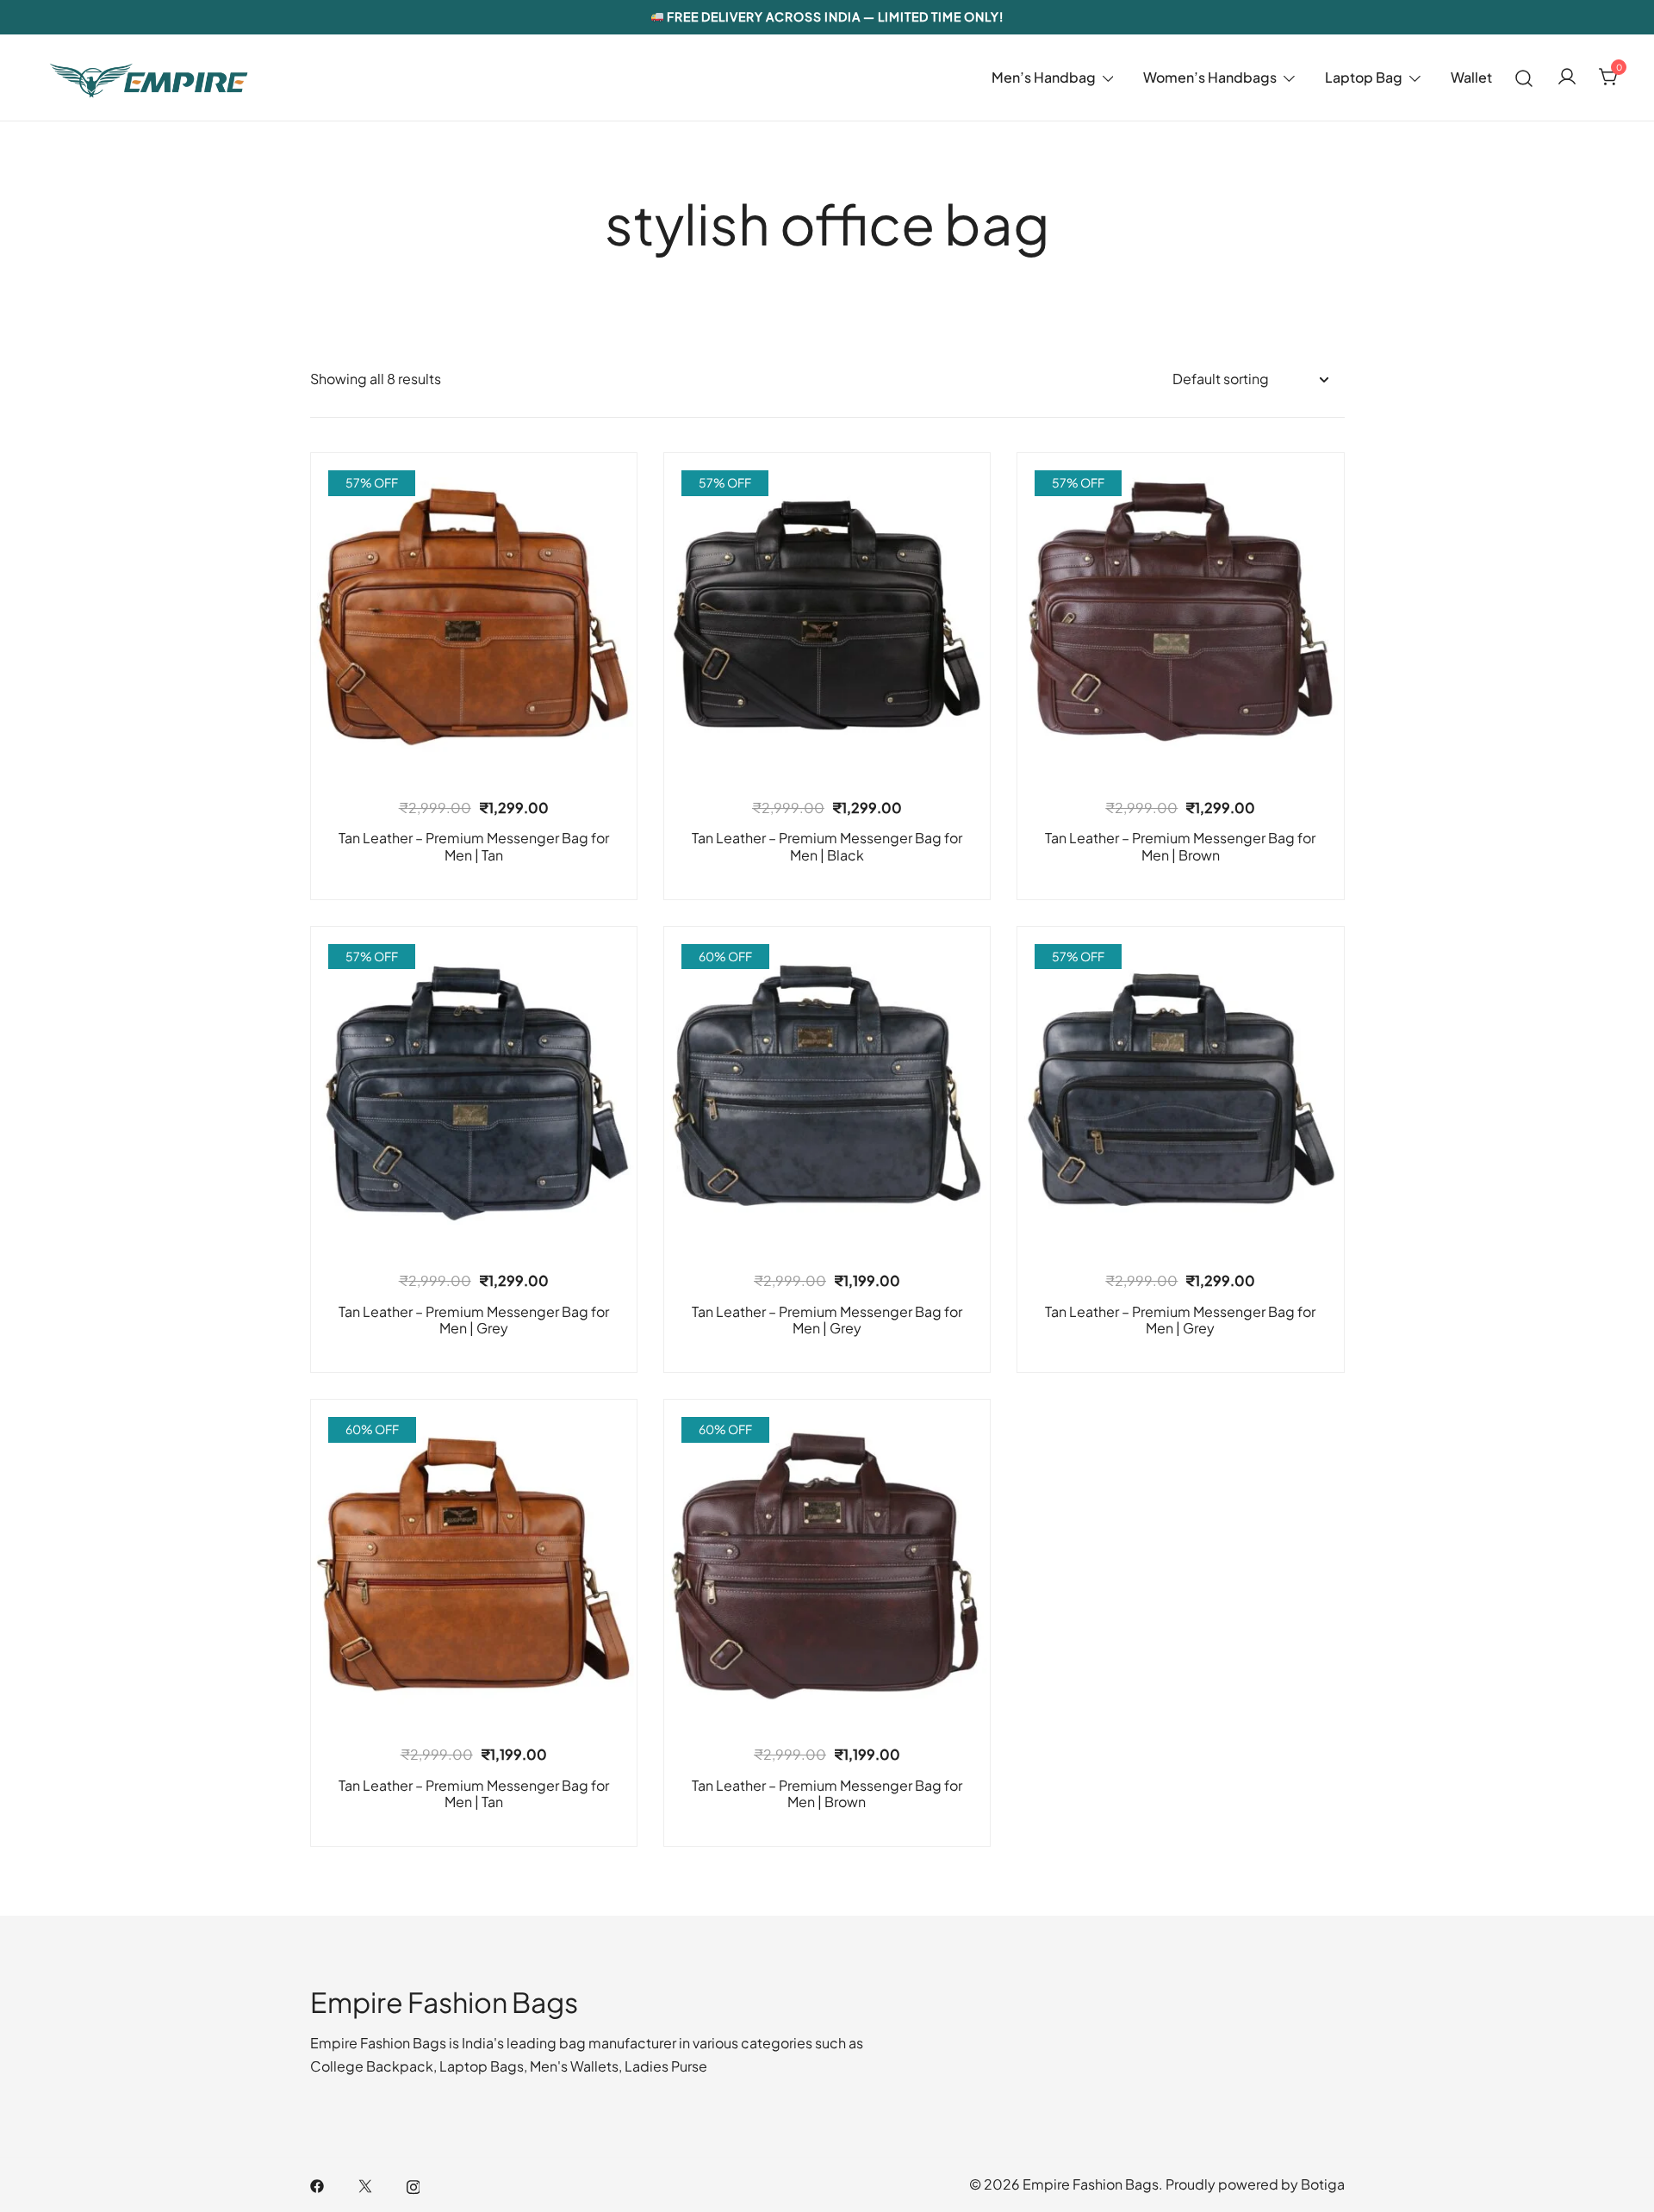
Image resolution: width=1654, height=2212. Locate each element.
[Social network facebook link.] (317, 2184)
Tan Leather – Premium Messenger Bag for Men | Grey (474, 1320)
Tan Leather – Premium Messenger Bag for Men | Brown (1180, 846)
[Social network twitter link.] (365, 2184)
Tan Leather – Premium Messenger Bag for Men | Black (827, 846)
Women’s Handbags (1210, 77)
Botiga (1323, 2184)
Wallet (1471, 77)
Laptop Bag (1364, 77)
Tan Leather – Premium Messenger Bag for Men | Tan (474, 846)
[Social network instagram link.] (413, 2184)
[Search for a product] (1524, 77)
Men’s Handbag (1044, 77)
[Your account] (1567, 78)
